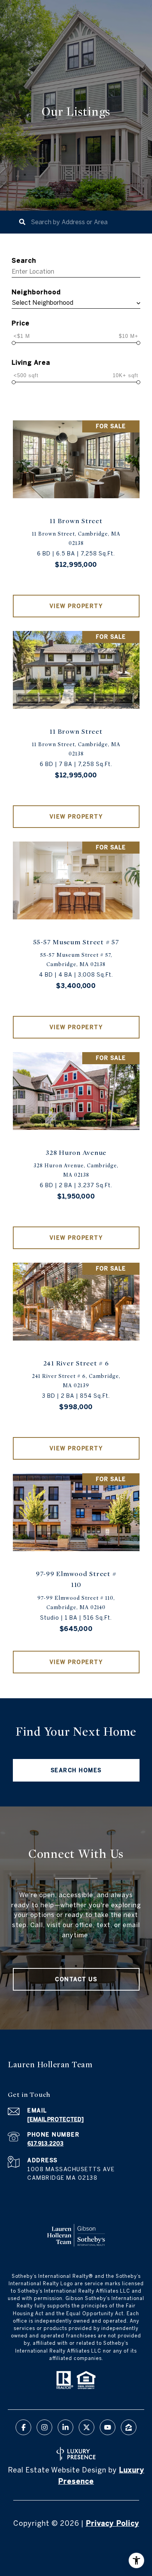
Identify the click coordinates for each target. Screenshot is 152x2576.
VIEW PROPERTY (76, 606)
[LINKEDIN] (65, 2427)
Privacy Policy (112, 2523)
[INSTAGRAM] (44, 2427)
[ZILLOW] (129, 2427)
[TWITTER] (87, 2427)
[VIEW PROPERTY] (76, 599)
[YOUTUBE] (108, 2427)
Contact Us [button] (76, 1979)
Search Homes (76, 1770)
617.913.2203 (45, 2144)
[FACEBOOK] (23, 2427)
